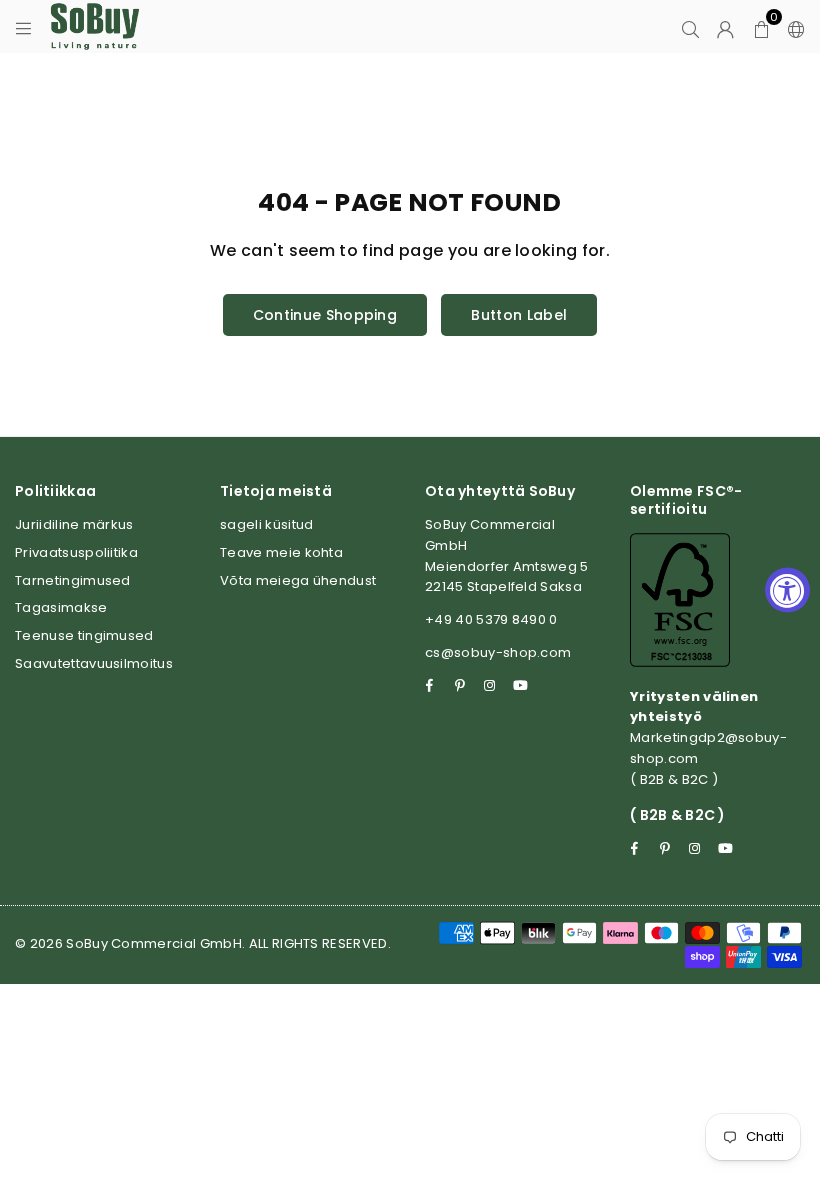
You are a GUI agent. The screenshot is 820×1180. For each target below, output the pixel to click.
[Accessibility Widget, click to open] (787, 590)
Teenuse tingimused (84, 635)
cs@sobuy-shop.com (498, 652)
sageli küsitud (266, 524)
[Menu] (23, 27)
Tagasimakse (61, 607)
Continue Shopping (325, 315)
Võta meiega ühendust (298, 580)
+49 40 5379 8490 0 (491, 619)
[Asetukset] (792, 27)
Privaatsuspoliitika (76, 552)
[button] (761, 27)
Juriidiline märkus (74, 524)
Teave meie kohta (281, 552)
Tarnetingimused (73, 580)
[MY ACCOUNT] (725, 27)
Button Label (519, 315)
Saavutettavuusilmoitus (94, 663)
